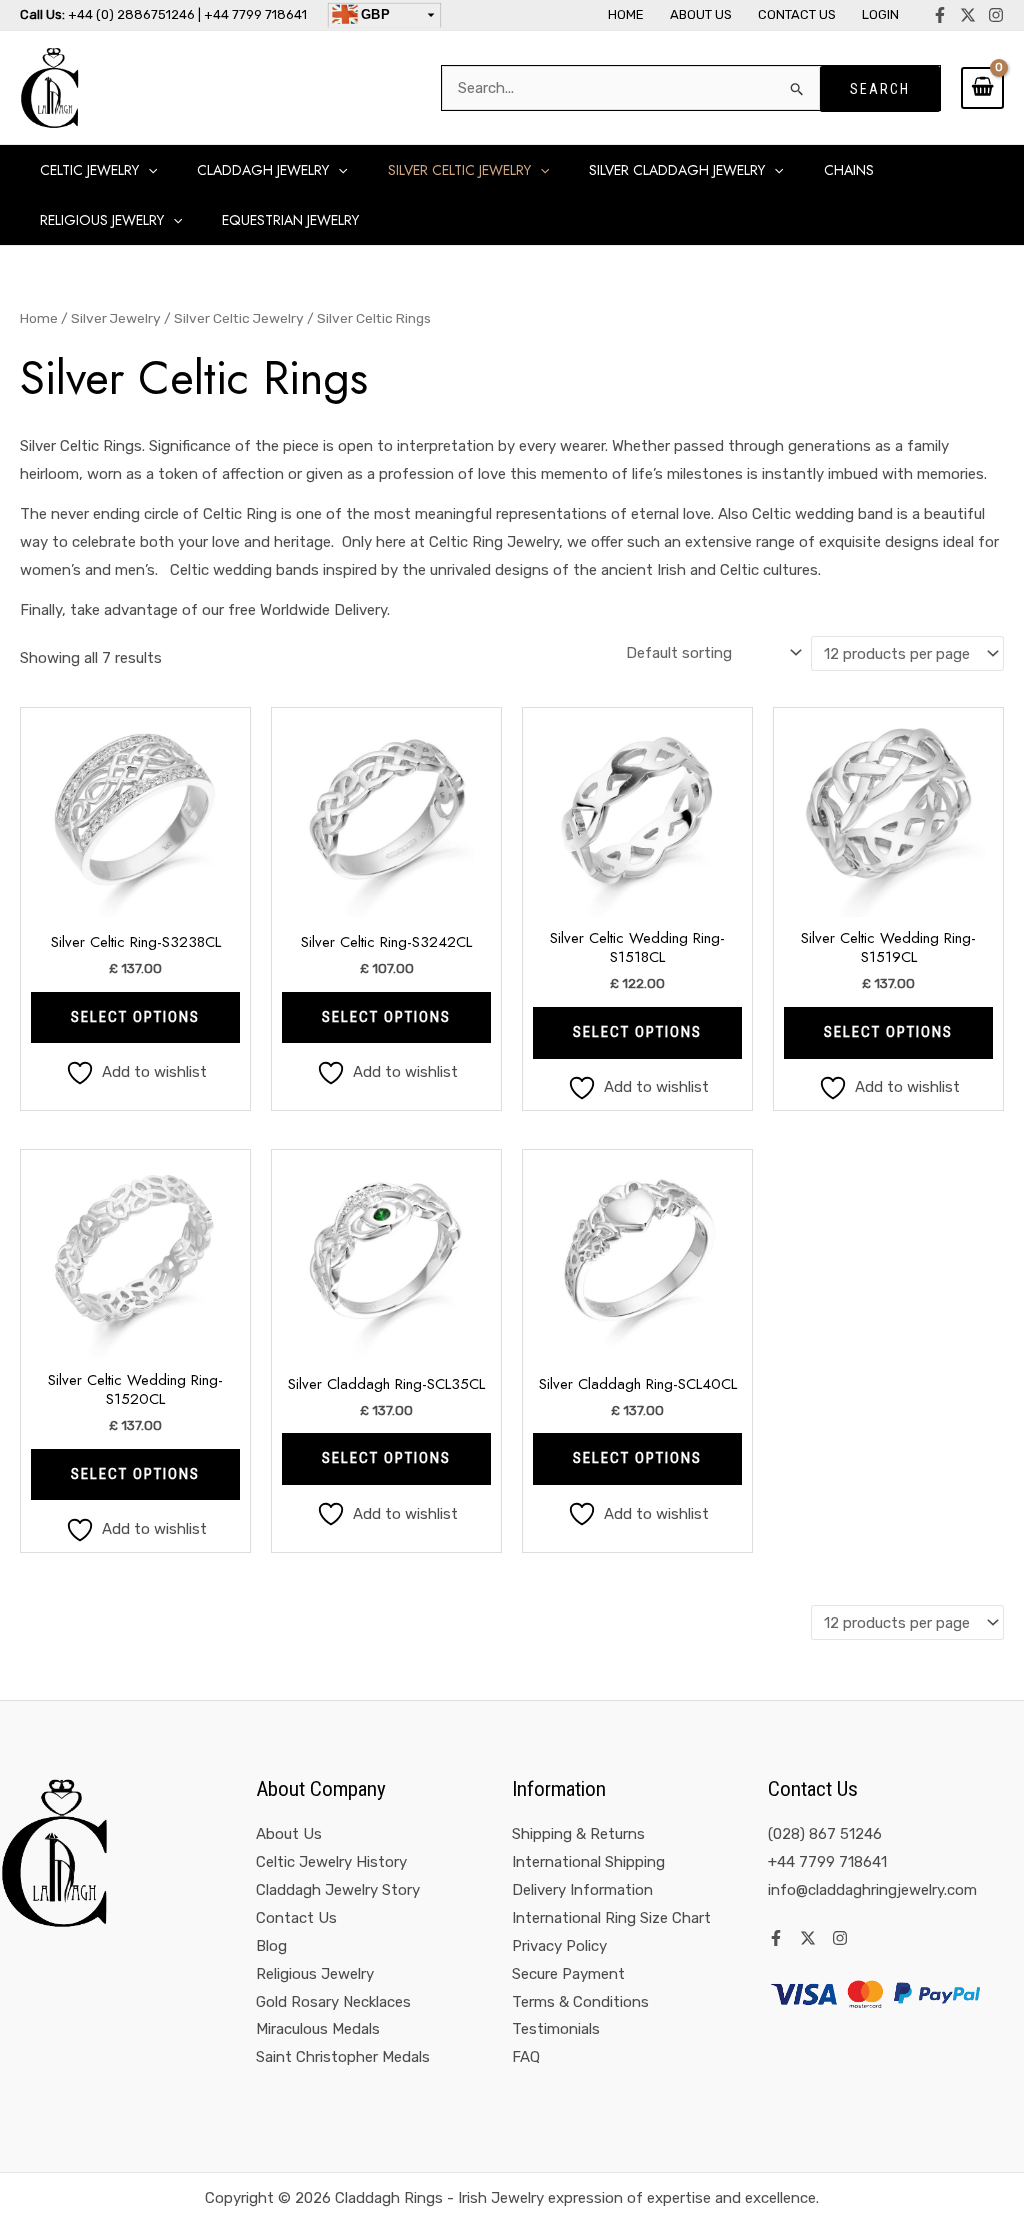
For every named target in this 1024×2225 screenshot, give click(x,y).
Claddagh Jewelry (263, 170)
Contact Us (797, 14)
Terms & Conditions (580, 2002)
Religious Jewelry (315, 1974)
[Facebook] (940, 15)
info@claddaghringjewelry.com (872, 1890)
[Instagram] (996, 15)
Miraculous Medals (318, 2029)
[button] (148, 170)
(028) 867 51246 (825, 1834)
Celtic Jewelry (89, 170)
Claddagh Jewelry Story (338, 1890)
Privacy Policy (559, 1946)
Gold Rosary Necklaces (333, 2002)
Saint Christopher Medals (343, 2057)
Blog (271, 1946)
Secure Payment (568, 1974)
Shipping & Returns (578, 1834)
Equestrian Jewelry (290, 220)
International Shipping (588, 1862)
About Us (701, 14)
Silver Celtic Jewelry (459, 170)
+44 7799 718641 (827, 1862)
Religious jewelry (102, 220)
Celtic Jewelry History (331, 1862)
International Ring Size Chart (611, 1918)
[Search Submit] (797, 88)
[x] (968, 15)
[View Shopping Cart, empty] (982, 88)
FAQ (526, 2057)
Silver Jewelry (116, 318)
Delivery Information (582, 1890)
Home (626, 14)
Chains (849, 170)
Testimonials (556, 2029)
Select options (135, 1017)
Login (880, 14)
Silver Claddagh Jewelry (677, 170)
